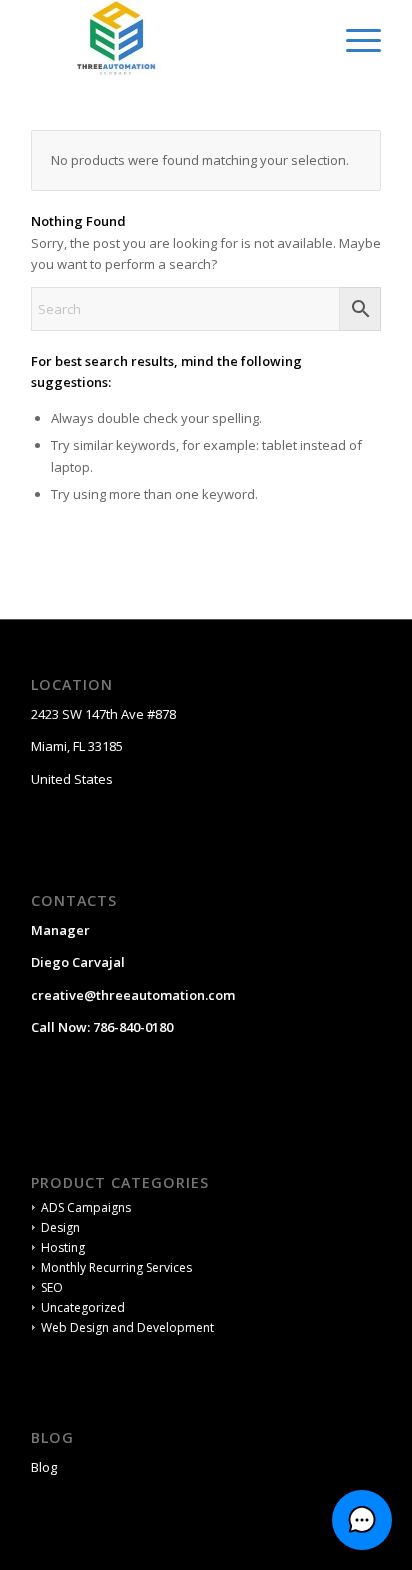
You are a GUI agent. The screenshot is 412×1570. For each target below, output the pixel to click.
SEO (52, 1287)
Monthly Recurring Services (116, 1267)
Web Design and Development (127, 1327)
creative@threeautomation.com (133, 995)
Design (60, 1227)
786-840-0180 (133, 1027)
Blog (44, 1467)
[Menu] (353, 40)
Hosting (63, 1247)
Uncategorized (83, 1307)
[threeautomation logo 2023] (171, 40)
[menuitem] (353, 40)
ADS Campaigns (86, 1207)
